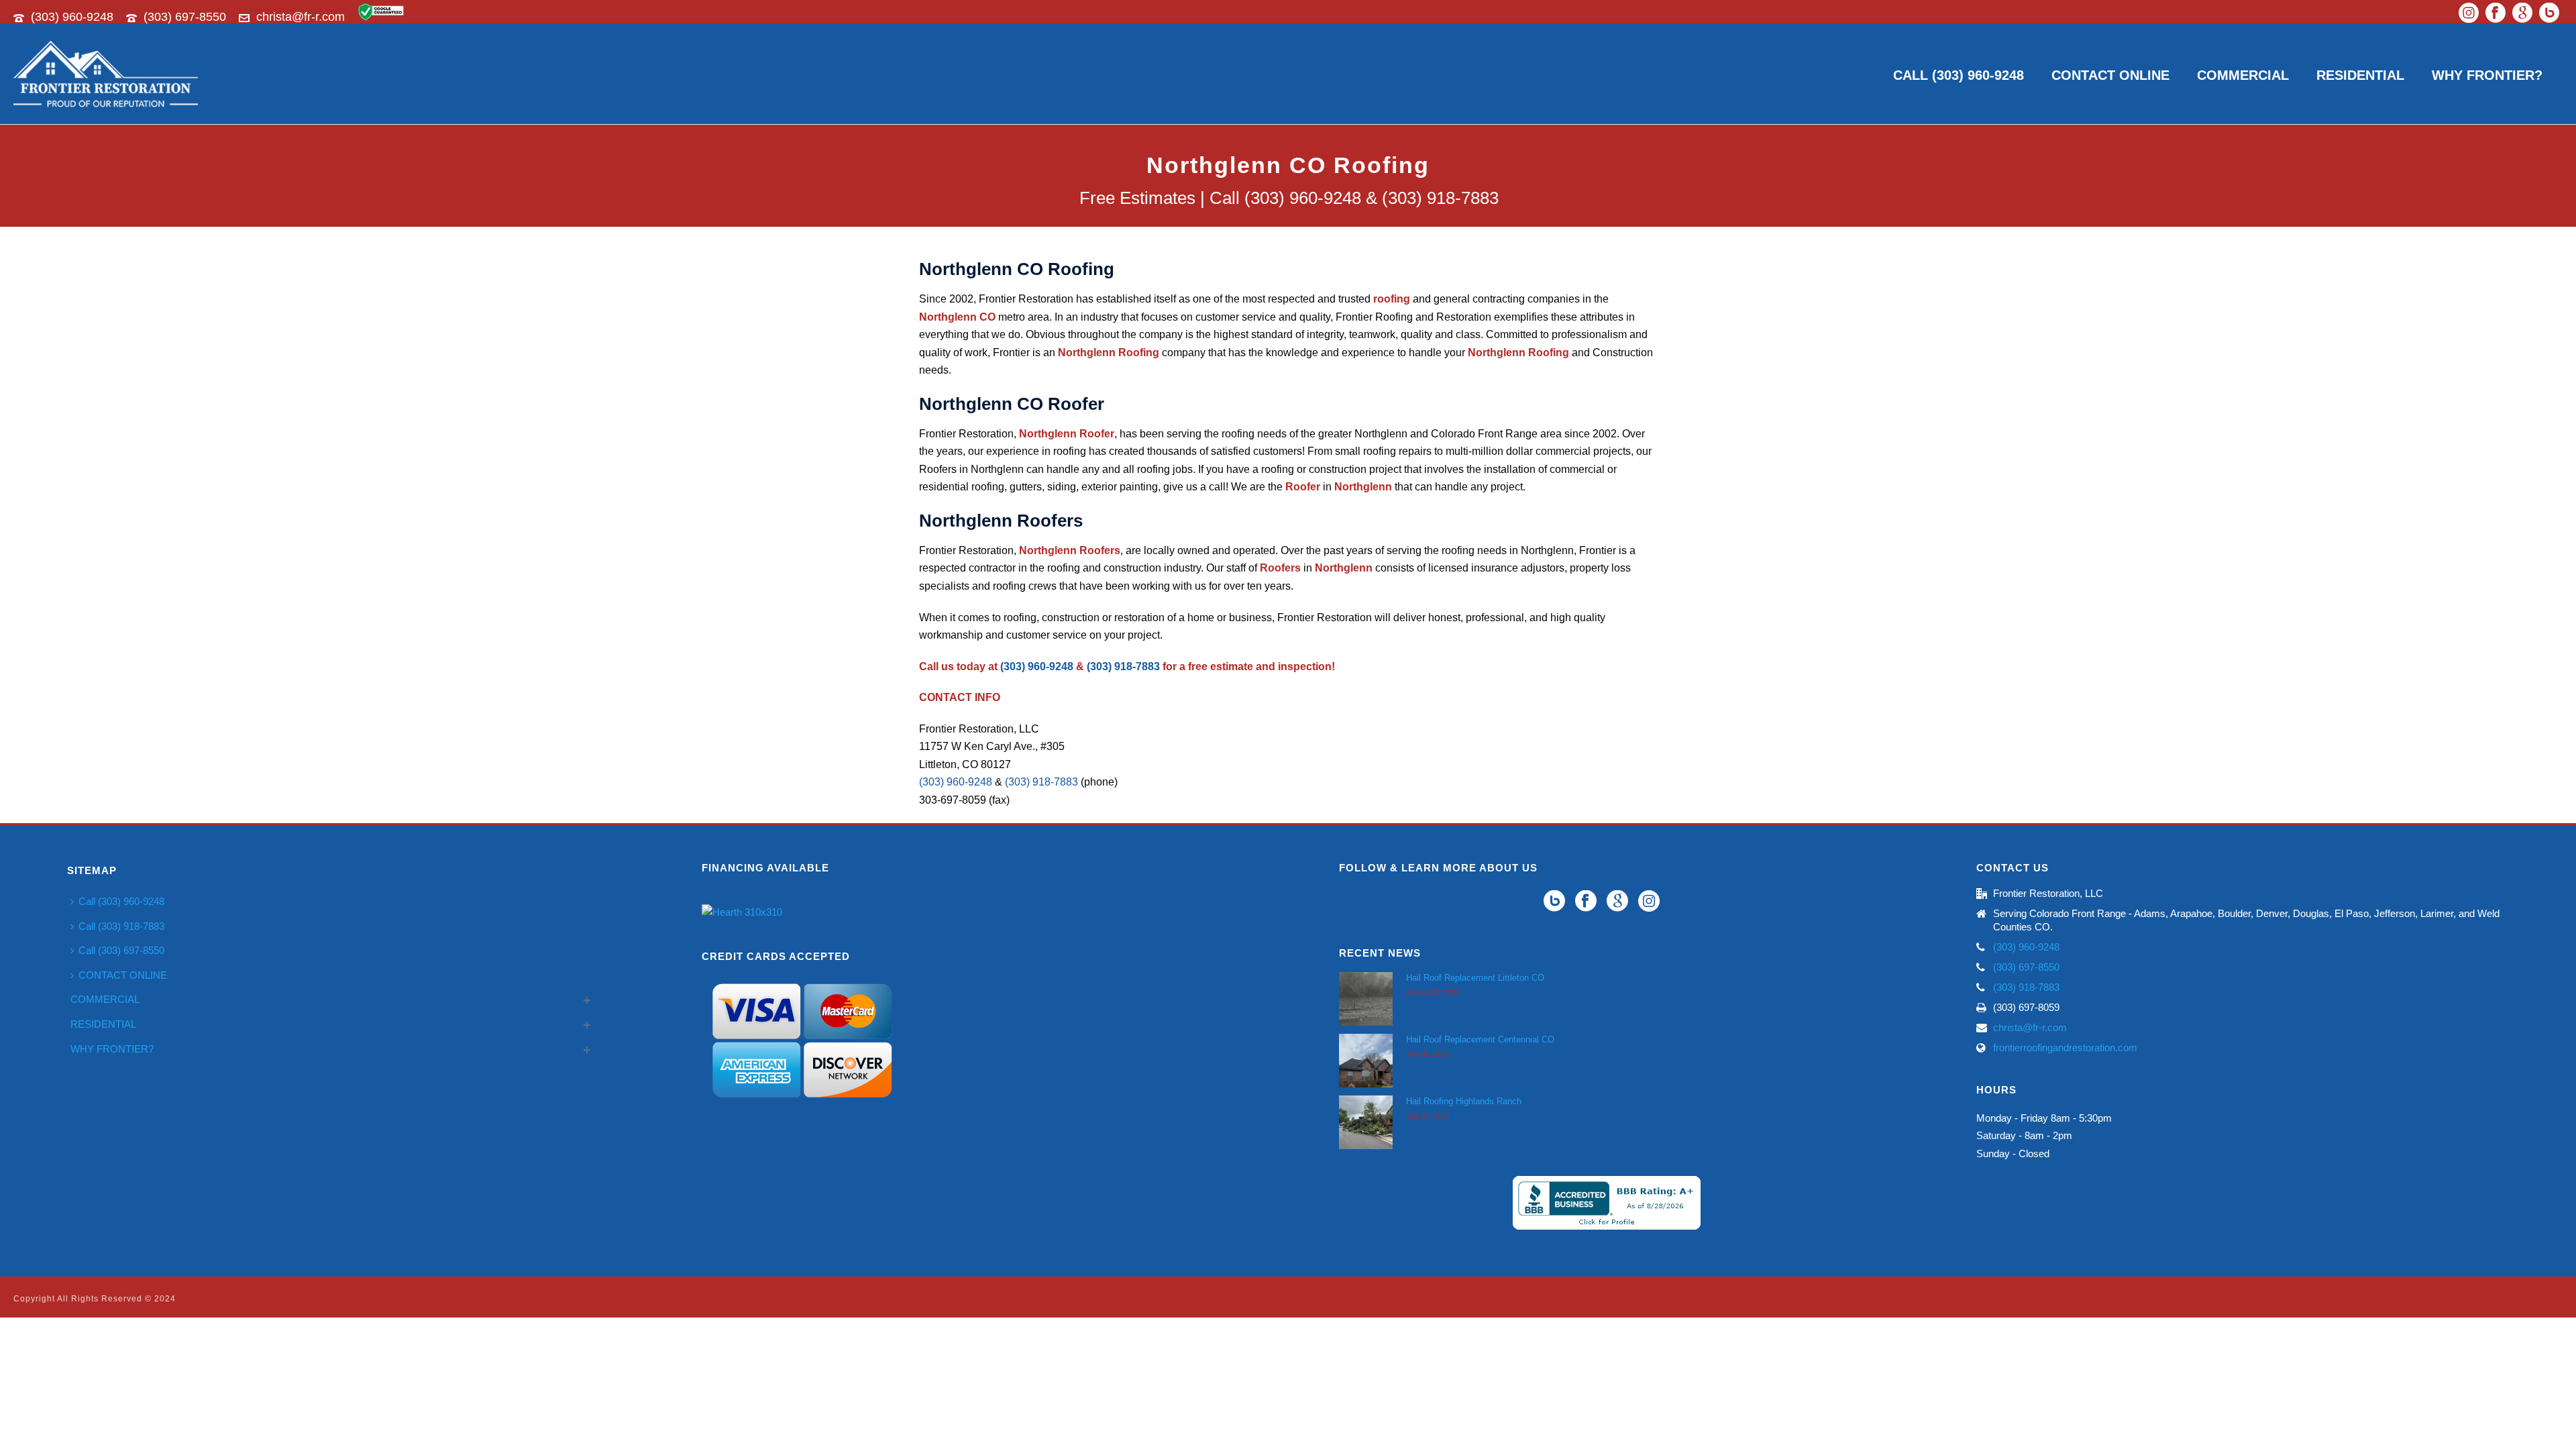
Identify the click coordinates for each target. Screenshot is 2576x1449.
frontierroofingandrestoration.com (2065, 1048)
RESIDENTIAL (2360, 75)
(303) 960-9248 (72, 17)
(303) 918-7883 (1123, 666)
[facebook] (1586, 902)
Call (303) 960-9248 (1958, 75)
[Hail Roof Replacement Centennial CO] (1366, 1061)
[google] (1617, 902)
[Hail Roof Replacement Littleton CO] (1366, 999)
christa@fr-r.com (301, 17)
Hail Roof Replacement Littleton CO (1475, 978)
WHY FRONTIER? (2487, 75)
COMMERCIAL (2243, 75)
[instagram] (1649, 902)
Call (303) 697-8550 (121, 950)
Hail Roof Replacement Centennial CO (1480, 1039)
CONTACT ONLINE (2110, 75)
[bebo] (1554, 902)
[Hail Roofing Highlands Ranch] (1366, 1122)
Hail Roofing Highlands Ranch (1464, 1101)
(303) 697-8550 (185, 17)
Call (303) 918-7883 (121, 926)
